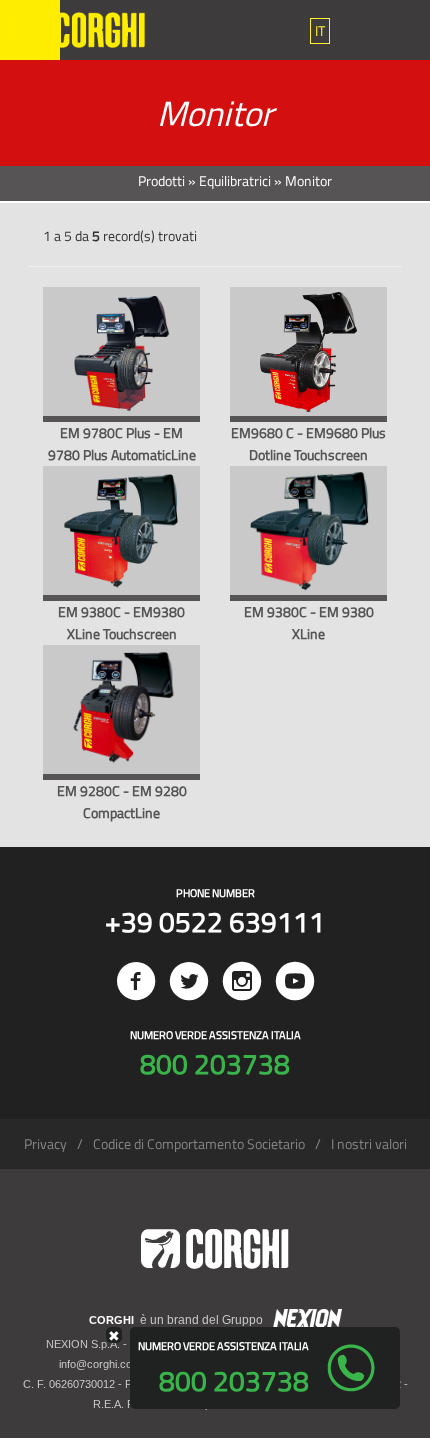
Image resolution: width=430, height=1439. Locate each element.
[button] (320, 31)
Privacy (45, 1143)
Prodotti (161, 180)
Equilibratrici (235, 180)
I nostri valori (369, 1143)
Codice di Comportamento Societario (199, 1143)
